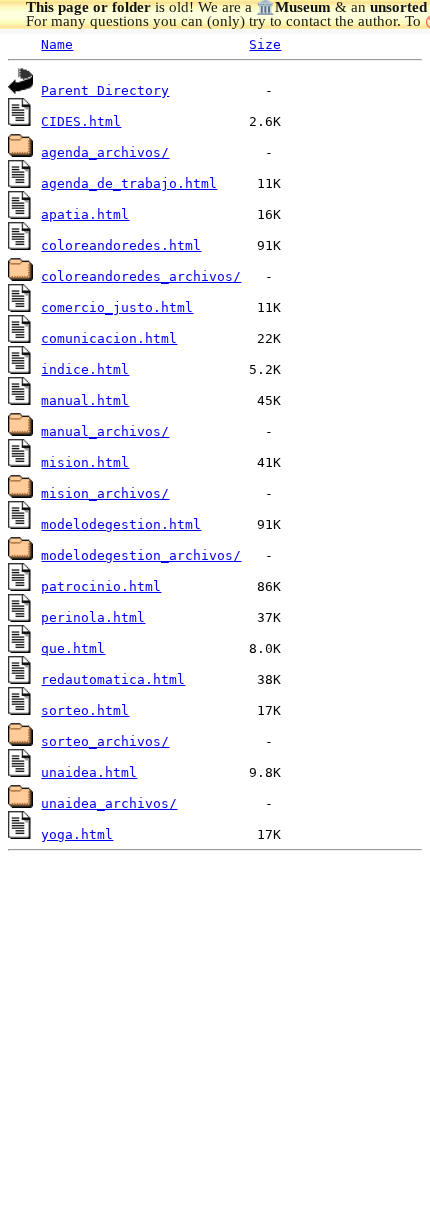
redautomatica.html (113, 679)
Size (265, 44)
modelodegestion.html (121, 524)
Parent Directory (105, 90)
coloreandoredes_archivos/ (141, 276)
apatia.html (85, 214)
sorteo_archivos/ (105, 741)
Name (57, 44)
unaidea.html (89, 772)
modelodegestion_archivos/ (141, 555)
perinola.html (93, 617)
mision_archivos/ (105, 493)
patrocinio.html (101, 586)
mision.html (85, 462)
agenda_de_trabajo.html (129, 183)
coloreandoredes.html (121, 245)
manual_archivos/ (105, 431)
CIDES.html (81, 121)
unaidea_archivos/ (109, 803)
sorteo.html (85, 710)
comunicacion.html (109, 338)
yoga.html (77, 834)
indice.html (85, 369)
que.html (73, 648)
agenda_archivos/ (105, 152)
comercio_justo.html (117, 307)
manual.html (85, 400)
